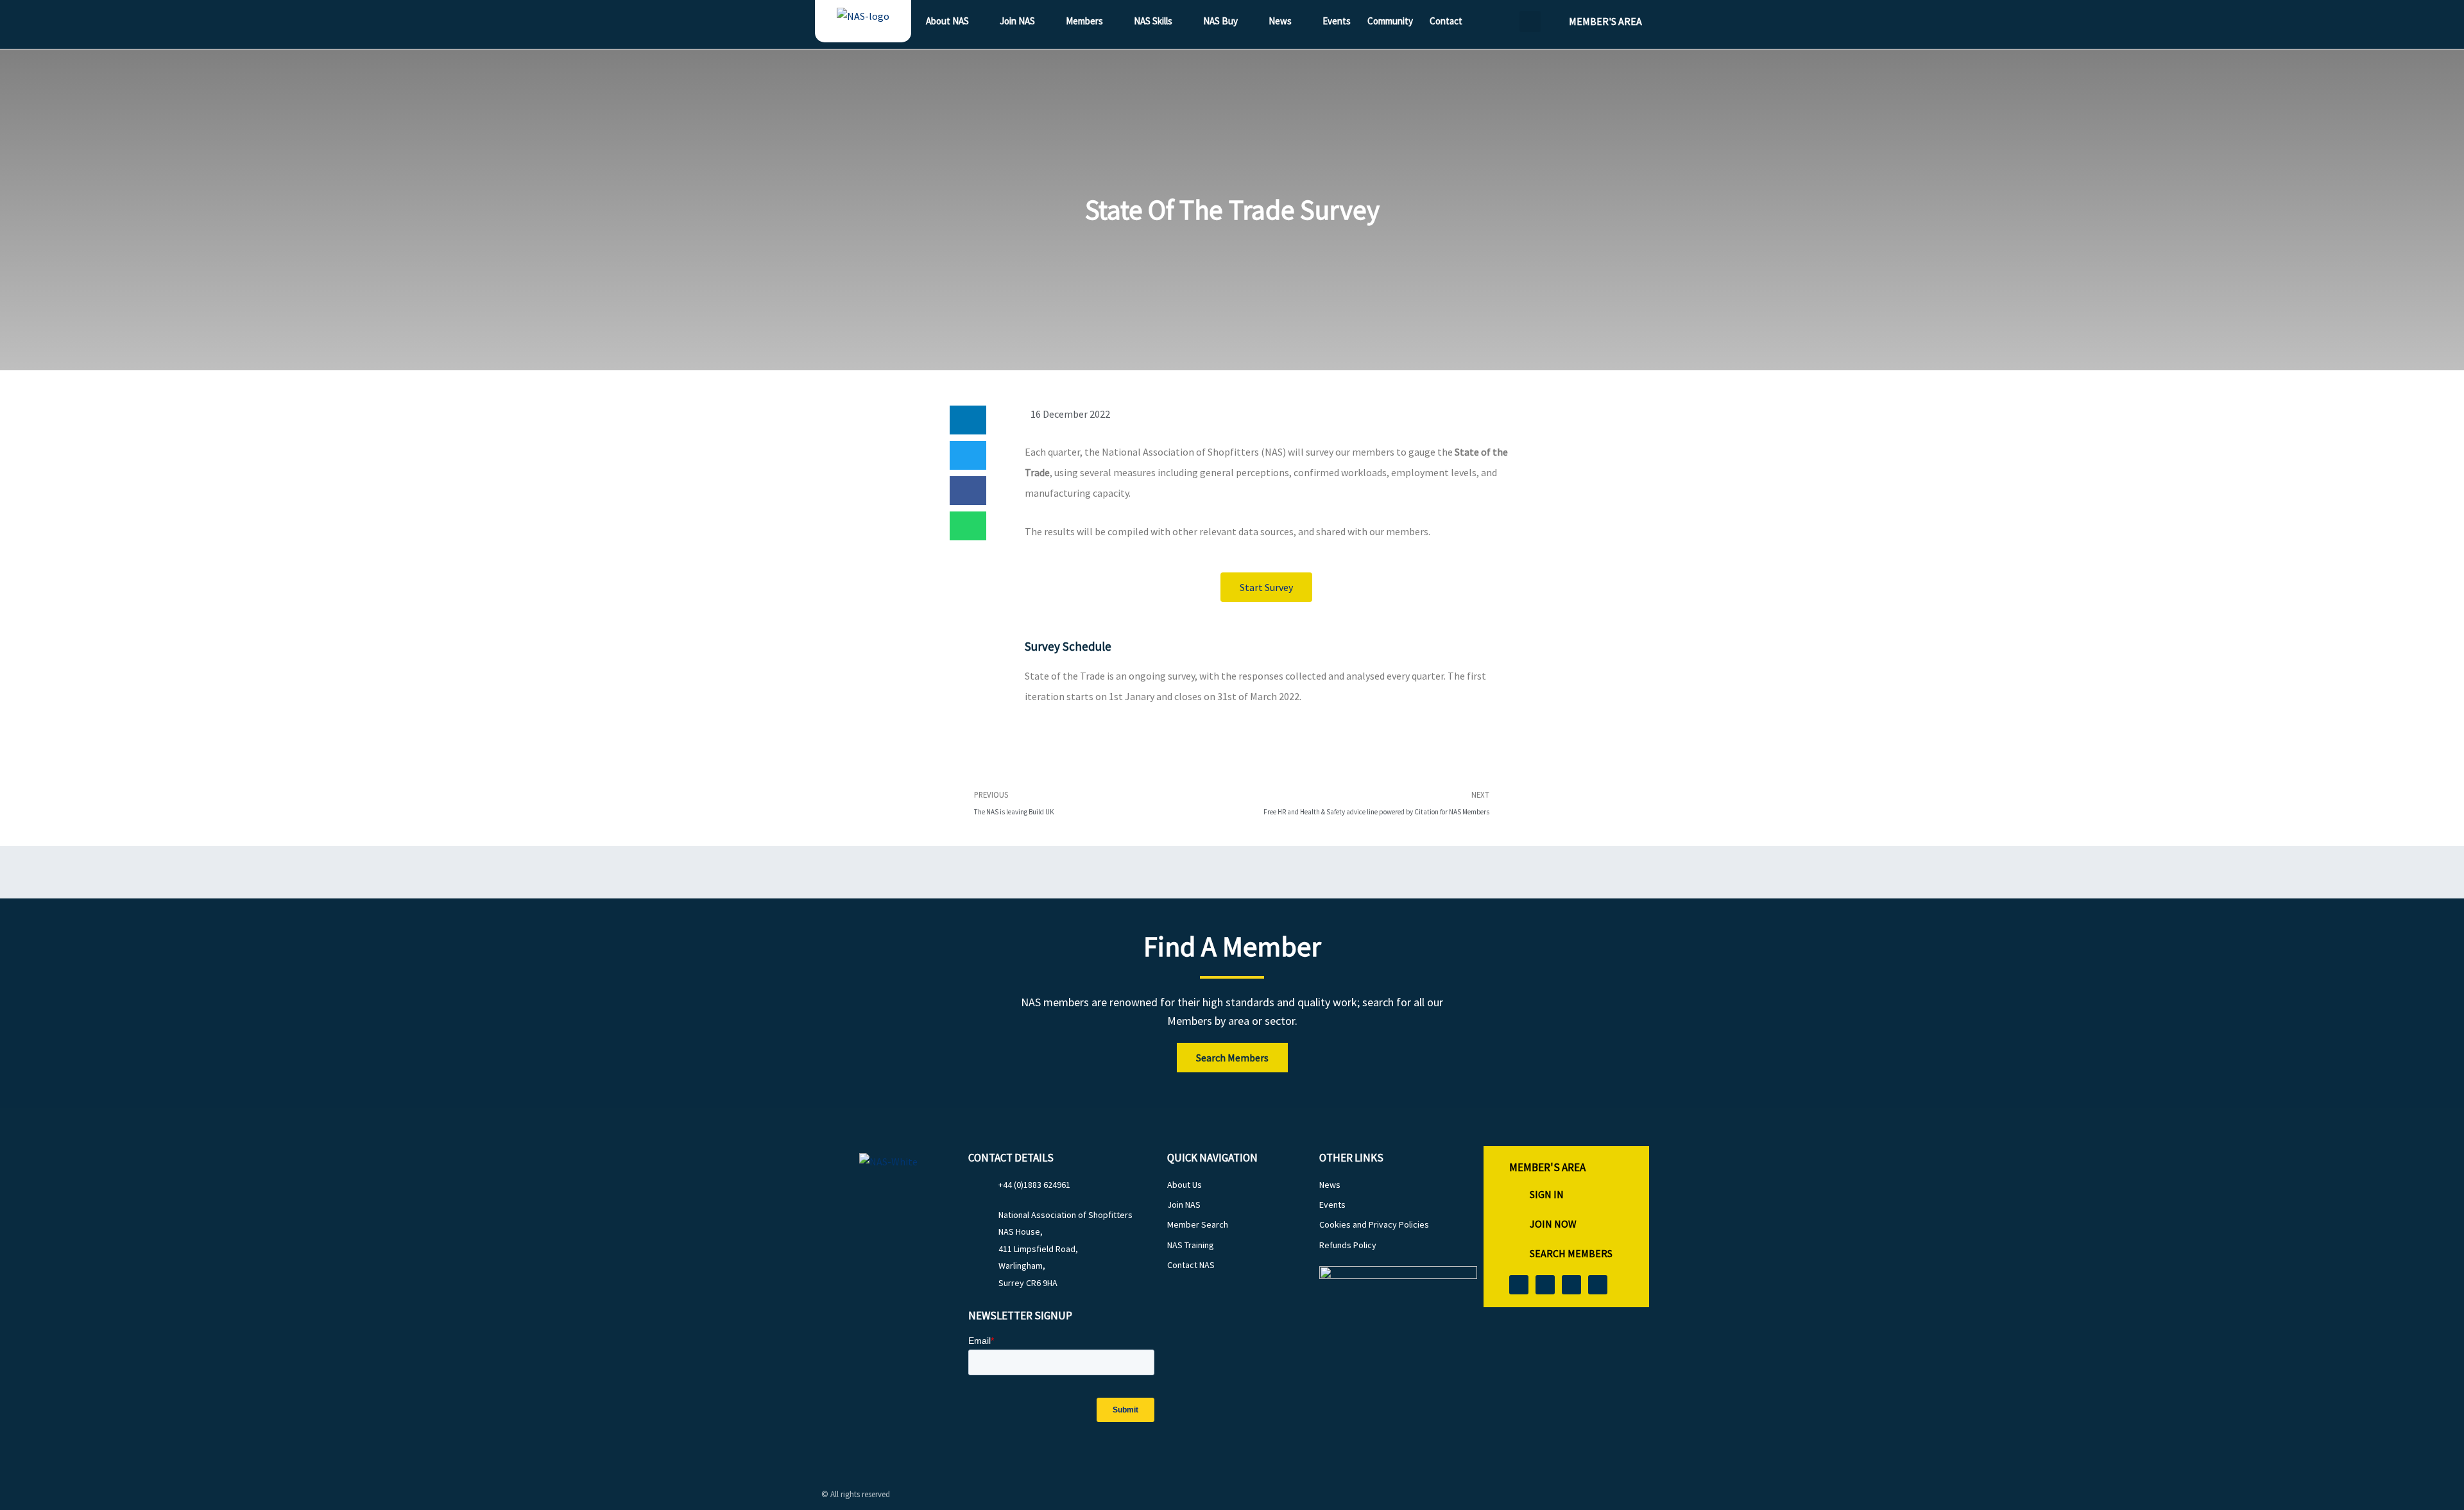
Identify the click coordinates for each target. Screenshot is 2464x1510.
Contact (1446, 21)
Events (1337, 21)
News (1280, 21)
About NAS (947, 21)
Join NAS (1017, 21)
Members (1084, 21)
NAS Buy (1220, 21)
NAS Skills (1153, 21)
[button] (1530, 21)
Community (1390, 21)
